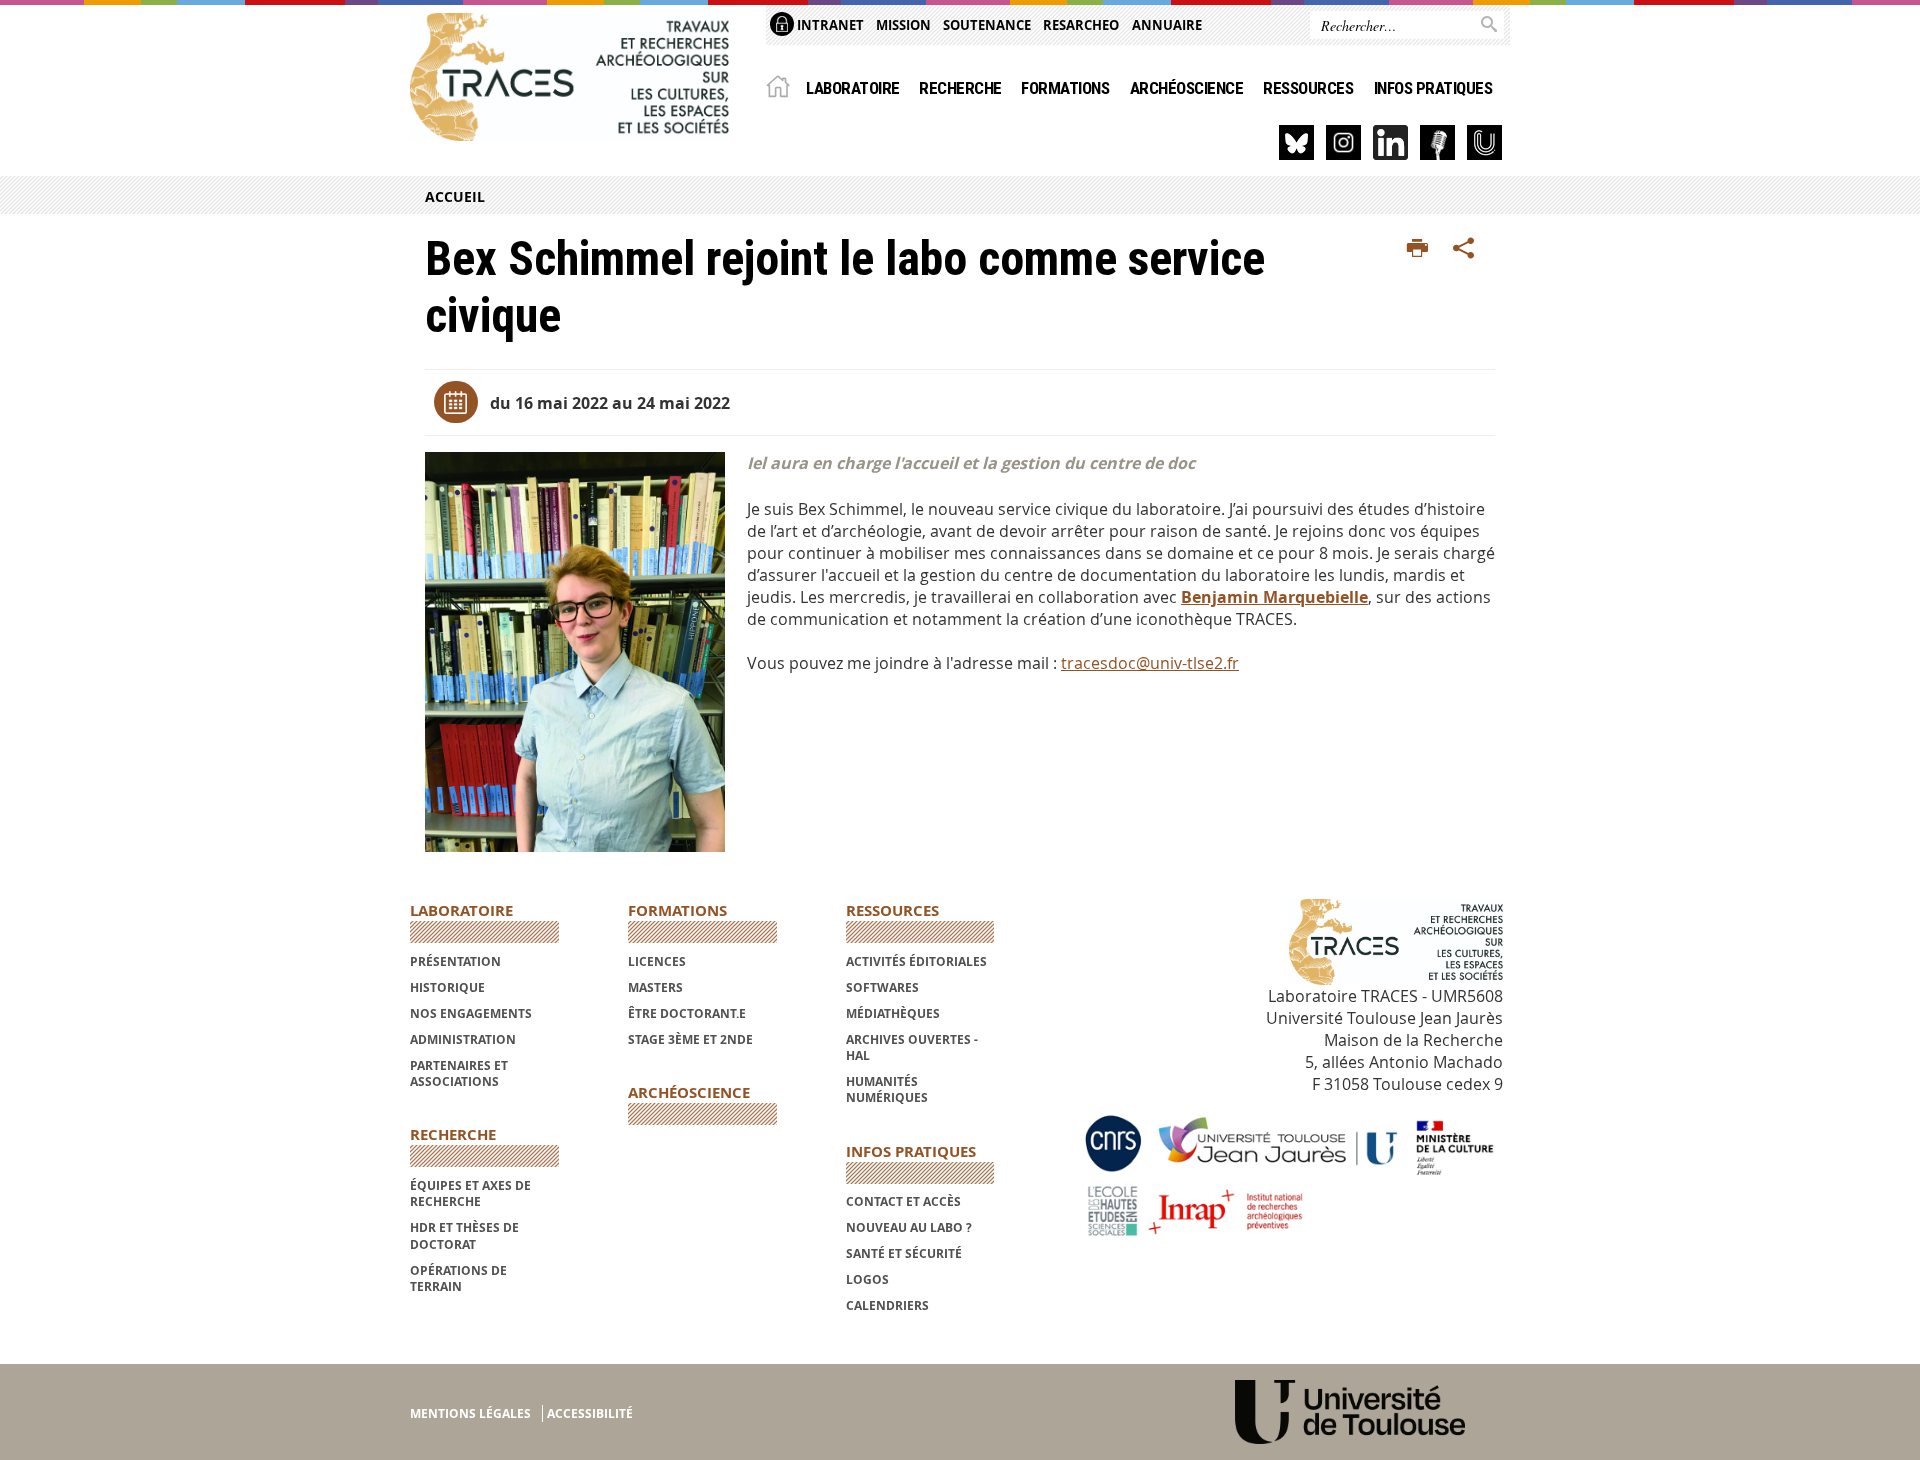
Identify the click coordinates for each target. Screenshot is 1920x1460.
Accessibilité (590, 1413)
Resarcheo (1081, 25)
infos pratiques (1433, 88)
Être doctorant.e (687, 1013)
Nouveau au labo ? (909, 1227)
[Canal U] (1484, 142)
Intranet (829, 25)
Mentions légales (470, 1413)
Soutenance (987, 25)
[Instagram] (1343, 142)
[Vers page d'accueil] (569, 77)
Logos (867, 1279)
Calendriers (887, 1305)
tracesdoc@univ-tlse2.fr (1150, 663)
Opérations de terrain (458, 1278)
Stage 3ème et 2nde (690, 1039)
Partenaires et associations (459, 1073)
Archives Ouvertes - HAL (912, 1047)
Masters (655, 987)
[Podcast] (1437, 142)
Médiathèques (893, 1013)
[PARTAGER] (1464, 249)
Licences (657, 961)
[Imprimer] (1417, 249)
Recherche (960, 88)
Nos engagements (471, 1013)
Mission (903, 25)
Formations (1065, 88)
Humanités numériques (887, 1089)
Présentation (455, 961)
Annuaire (1167, 25)
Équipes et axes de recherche (470, 1193)
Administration (463, 1039)
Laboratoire (852, 88)
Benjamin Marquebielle (1274, 597)
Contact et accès (903, 1201)
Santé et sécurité (904, 1253)
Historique (447, 987)
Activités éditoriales (916, 961)
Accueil (455, 196)
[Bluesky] (1296, 142)
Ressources (1308, 88)
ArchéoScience (1186, 88)
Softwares (882, 987)
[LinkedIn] (1390, 142)
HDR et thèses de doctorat (464, 1235)
